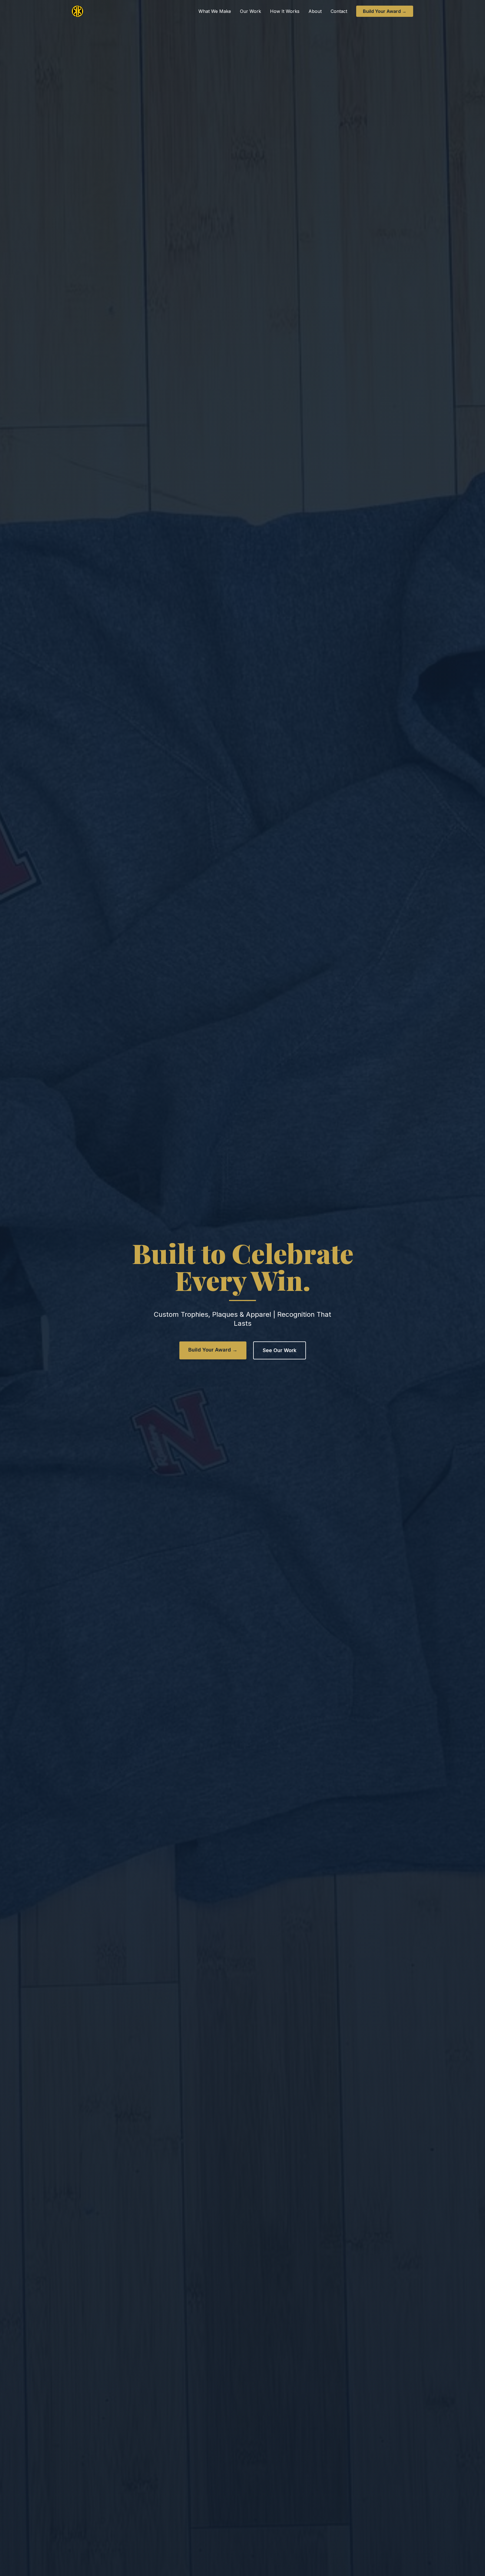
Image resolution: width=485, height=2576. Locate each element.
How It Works (285, 11)
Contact (339, 11)
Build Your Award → (385, 11)
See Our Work (280, 1350)
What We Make (215, 11)
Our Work (250, 11)
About (315, 11)
